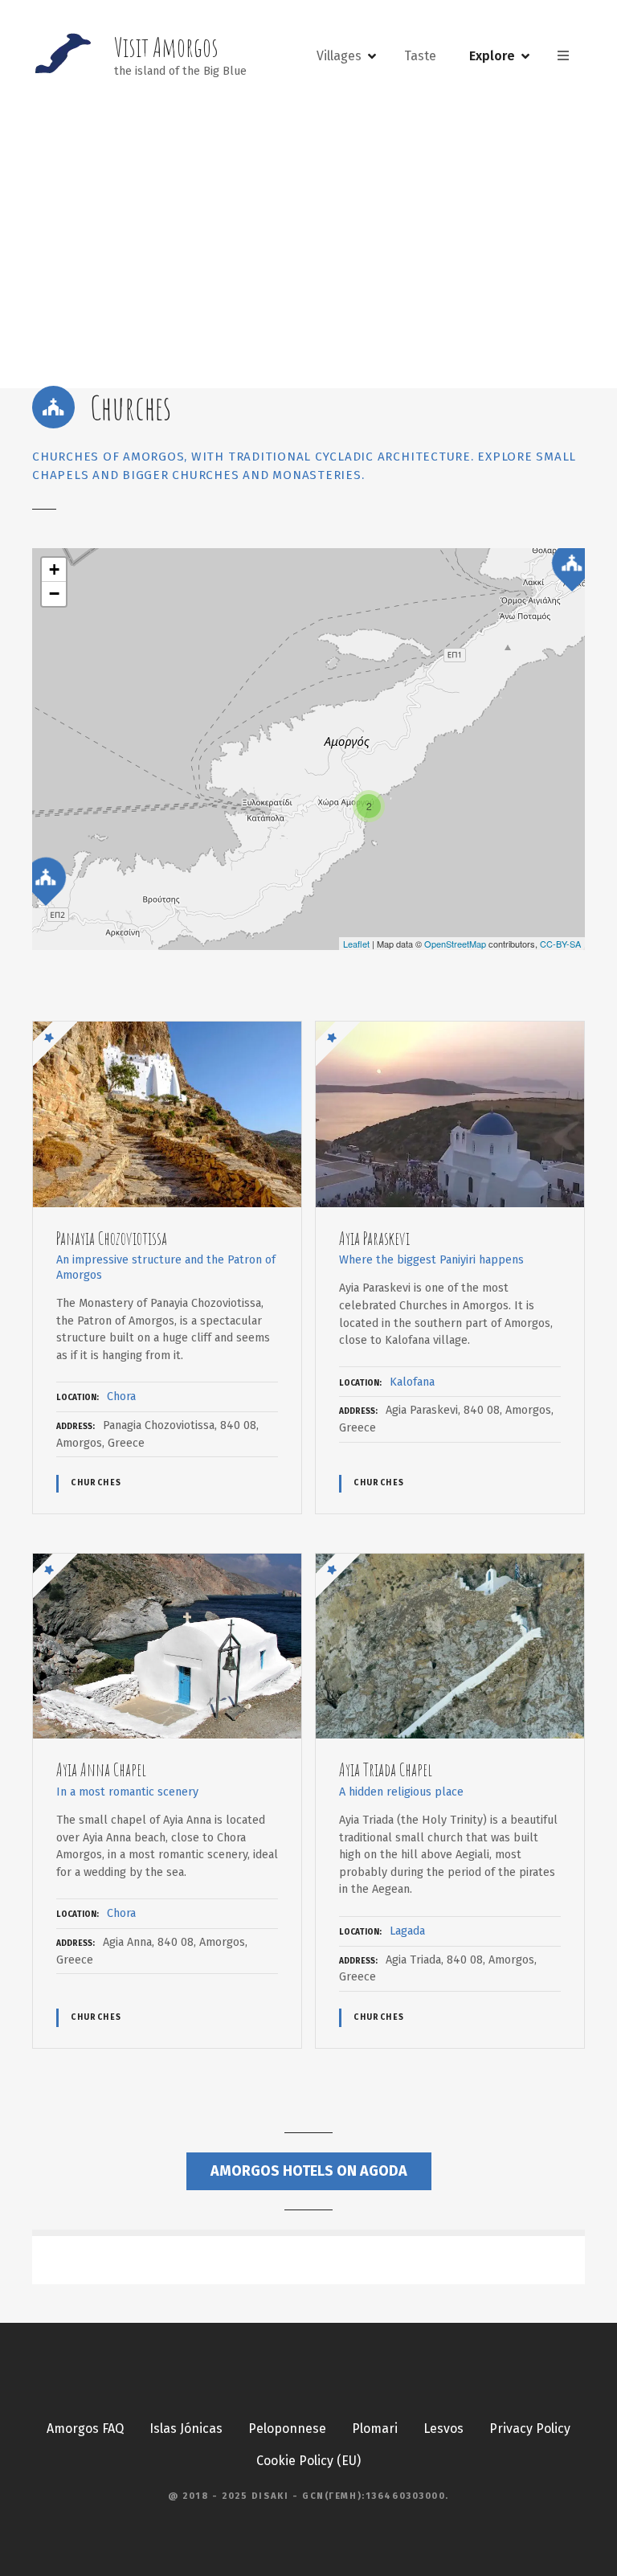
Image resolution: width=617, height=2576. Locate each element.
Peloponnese (287, 2429)
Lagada (407, 1931)
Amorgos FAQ (85, 2429)
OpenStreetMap (455, 944)
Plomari (375, 2429)
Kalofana (412, 1382)
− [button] (54, 594)
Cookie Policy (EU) (308, 2461)
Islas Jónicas (186, 2429)
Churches (96, 1483)
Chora (121, 1397)
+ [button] (54, 569)
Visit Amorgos (166, 47)
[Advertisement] (308, 246)
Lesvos (443, 2429)
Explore (492, 56)
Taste (420, 56)
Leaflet (356, 944)
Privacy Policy (530, 2429)
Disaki (270, 2496)
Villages (339, 56)
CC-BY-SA (560, 944)
